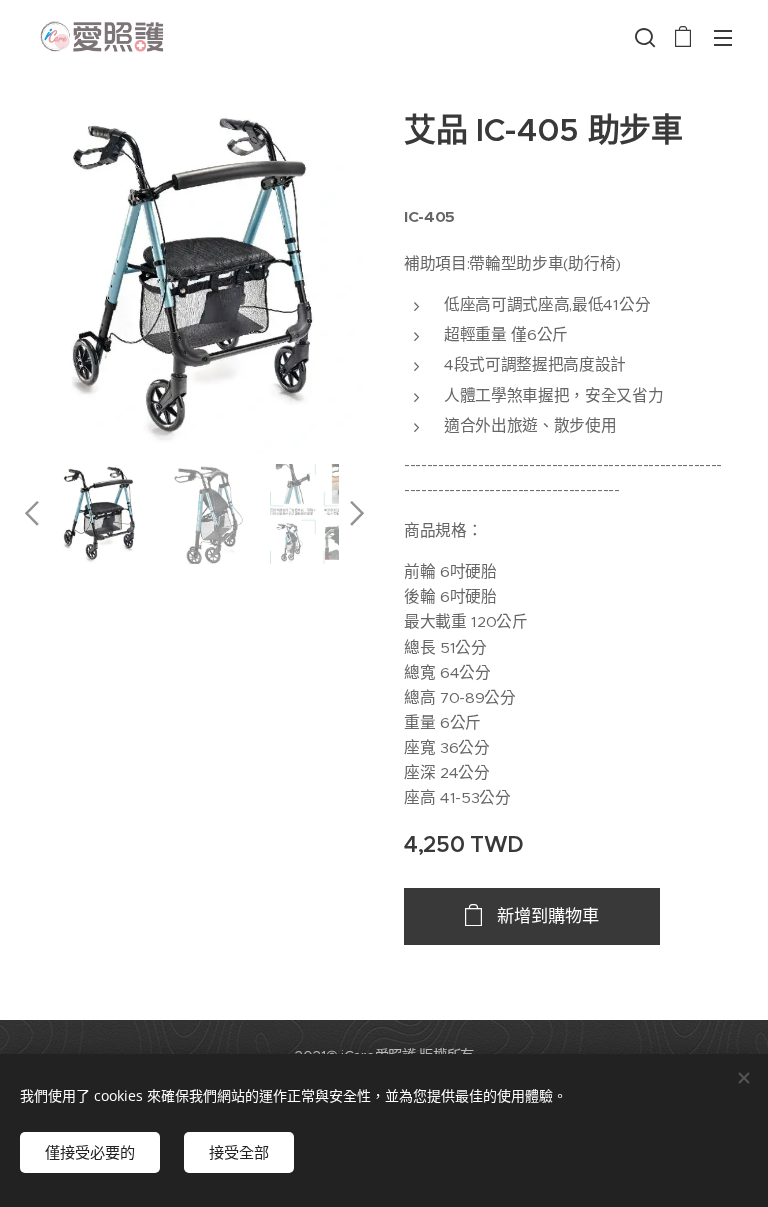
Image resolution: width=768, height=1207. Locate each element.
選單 (723, 37)
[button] (643, 37)
